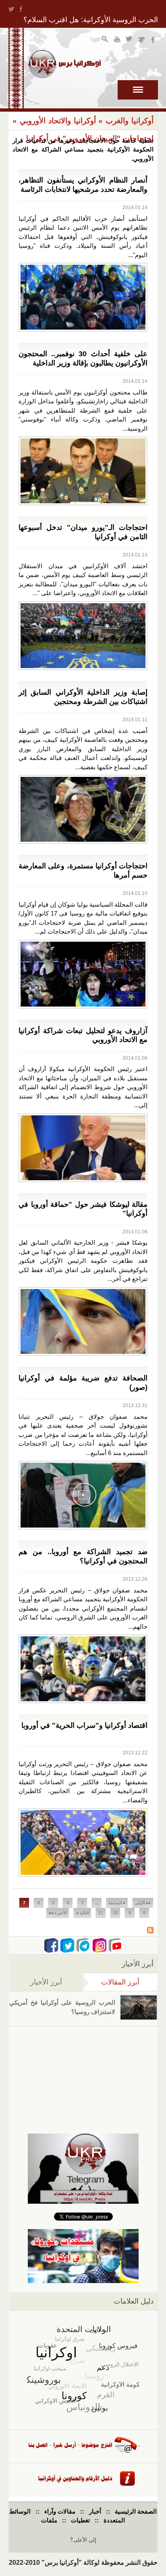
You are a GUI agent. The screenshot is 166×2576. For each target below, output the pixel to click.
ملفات (49, 2520)
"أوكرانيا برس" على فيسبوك (154, 40)
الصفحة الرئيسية (136, 2511)
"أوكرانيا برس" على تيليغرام (142, 40)
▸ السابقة (117, 1903)
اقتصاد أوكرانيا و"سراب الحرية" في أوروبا (84, 1725)
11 (101, 1913)
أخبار (95, 2511)
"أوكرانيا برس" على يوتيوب (117, 40)
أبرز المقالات (112, 1982)
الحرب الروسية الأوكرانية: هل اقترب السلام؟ (91, 20)
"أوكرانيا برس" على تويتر (130, 40)
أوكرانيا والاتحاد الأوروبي (58, 121)
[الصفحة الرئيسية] (64, 64)
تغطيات (80, 2520)
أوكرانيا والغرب (130, 121)
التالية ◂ (82, 1913)
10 (115, 1913)
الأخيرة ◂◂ (58, 1913)
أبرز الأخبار (46, 1982)
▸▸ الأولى (143, 1903)
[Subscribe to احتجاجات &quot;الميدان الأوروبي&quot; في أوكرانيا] (150, 1931)
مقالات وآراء (60, 2511)
